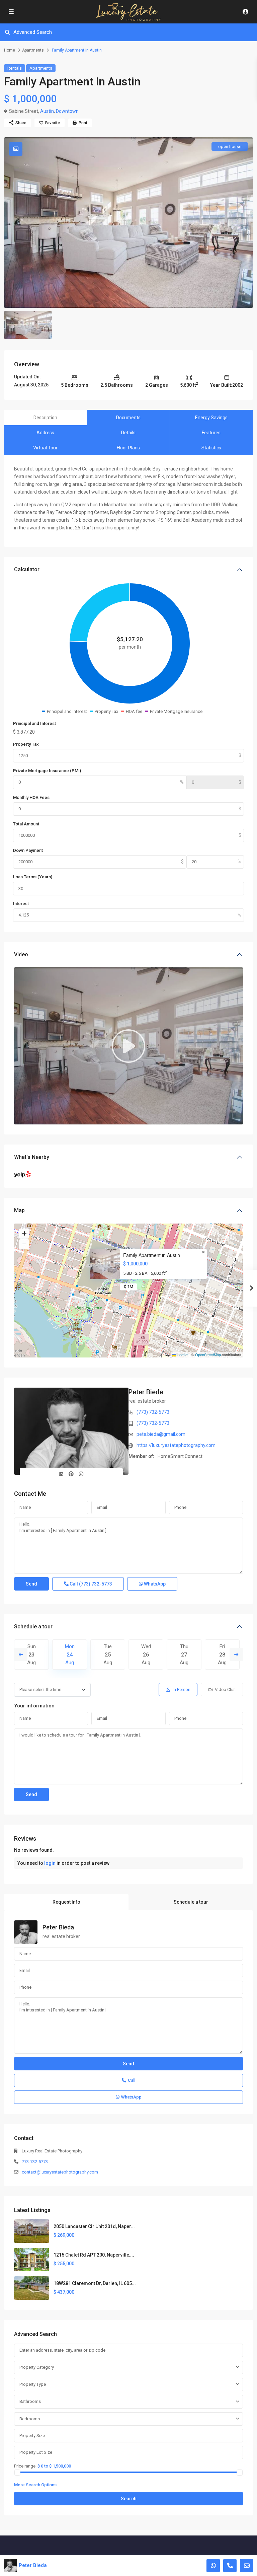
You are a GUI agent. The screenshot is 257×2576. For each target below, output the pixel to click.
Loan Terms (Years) (33, 877)
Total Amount (26, 824)
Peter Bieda (146, 1392)
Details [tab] (128, 433)
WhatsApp (154, 1584)
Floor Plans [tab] (128, 448)
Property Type (33, 2384)
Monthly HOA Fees (31, 797)
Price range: (25, 2466)
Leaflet (182, 1354)
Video (21, 954)
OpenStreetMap (208, 1354)
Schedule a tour (33, 1627)
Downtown (67, 111)
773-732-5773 (35, 2162)
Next (236, 1654)
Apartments (33, 50)
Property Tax (26, 744)
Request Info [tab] (66, 1902)
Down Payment (28, 850)
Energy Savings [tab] (211, 418)
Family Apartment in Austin (152, 1255)
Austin (47, 111)
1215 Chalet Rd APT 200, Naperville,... (94, 2255)
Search (129, 2499)
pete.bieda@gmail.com (161, 1434)
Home (10, 50)
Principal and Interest (34, 723)
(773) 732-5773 (153, 1412)
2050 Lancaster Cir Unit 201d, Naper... (94, 2226)
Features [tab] (211, 433)
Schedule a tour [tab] (191, 1902)
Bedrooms (30, 2419)
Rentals (15, 68)
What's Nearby (32, 1157)
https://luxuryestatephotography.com (176, 1445)
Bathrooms (30, 2401)
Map (19, 1210)
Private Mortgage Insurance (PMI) (47, 771)
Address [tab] (45, 433)
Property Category (37, 2367)
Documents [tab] (128, 418)
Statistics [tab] (211, 448)
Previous (21, 1654)
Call (90, 1584)
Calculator (27, 569)
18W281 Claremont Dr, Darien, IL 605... (95, 2283)
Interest (21, 904)
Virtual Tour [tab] (45, 448)
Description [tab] (45, 418)
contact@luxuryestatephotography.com (60, 2172)
